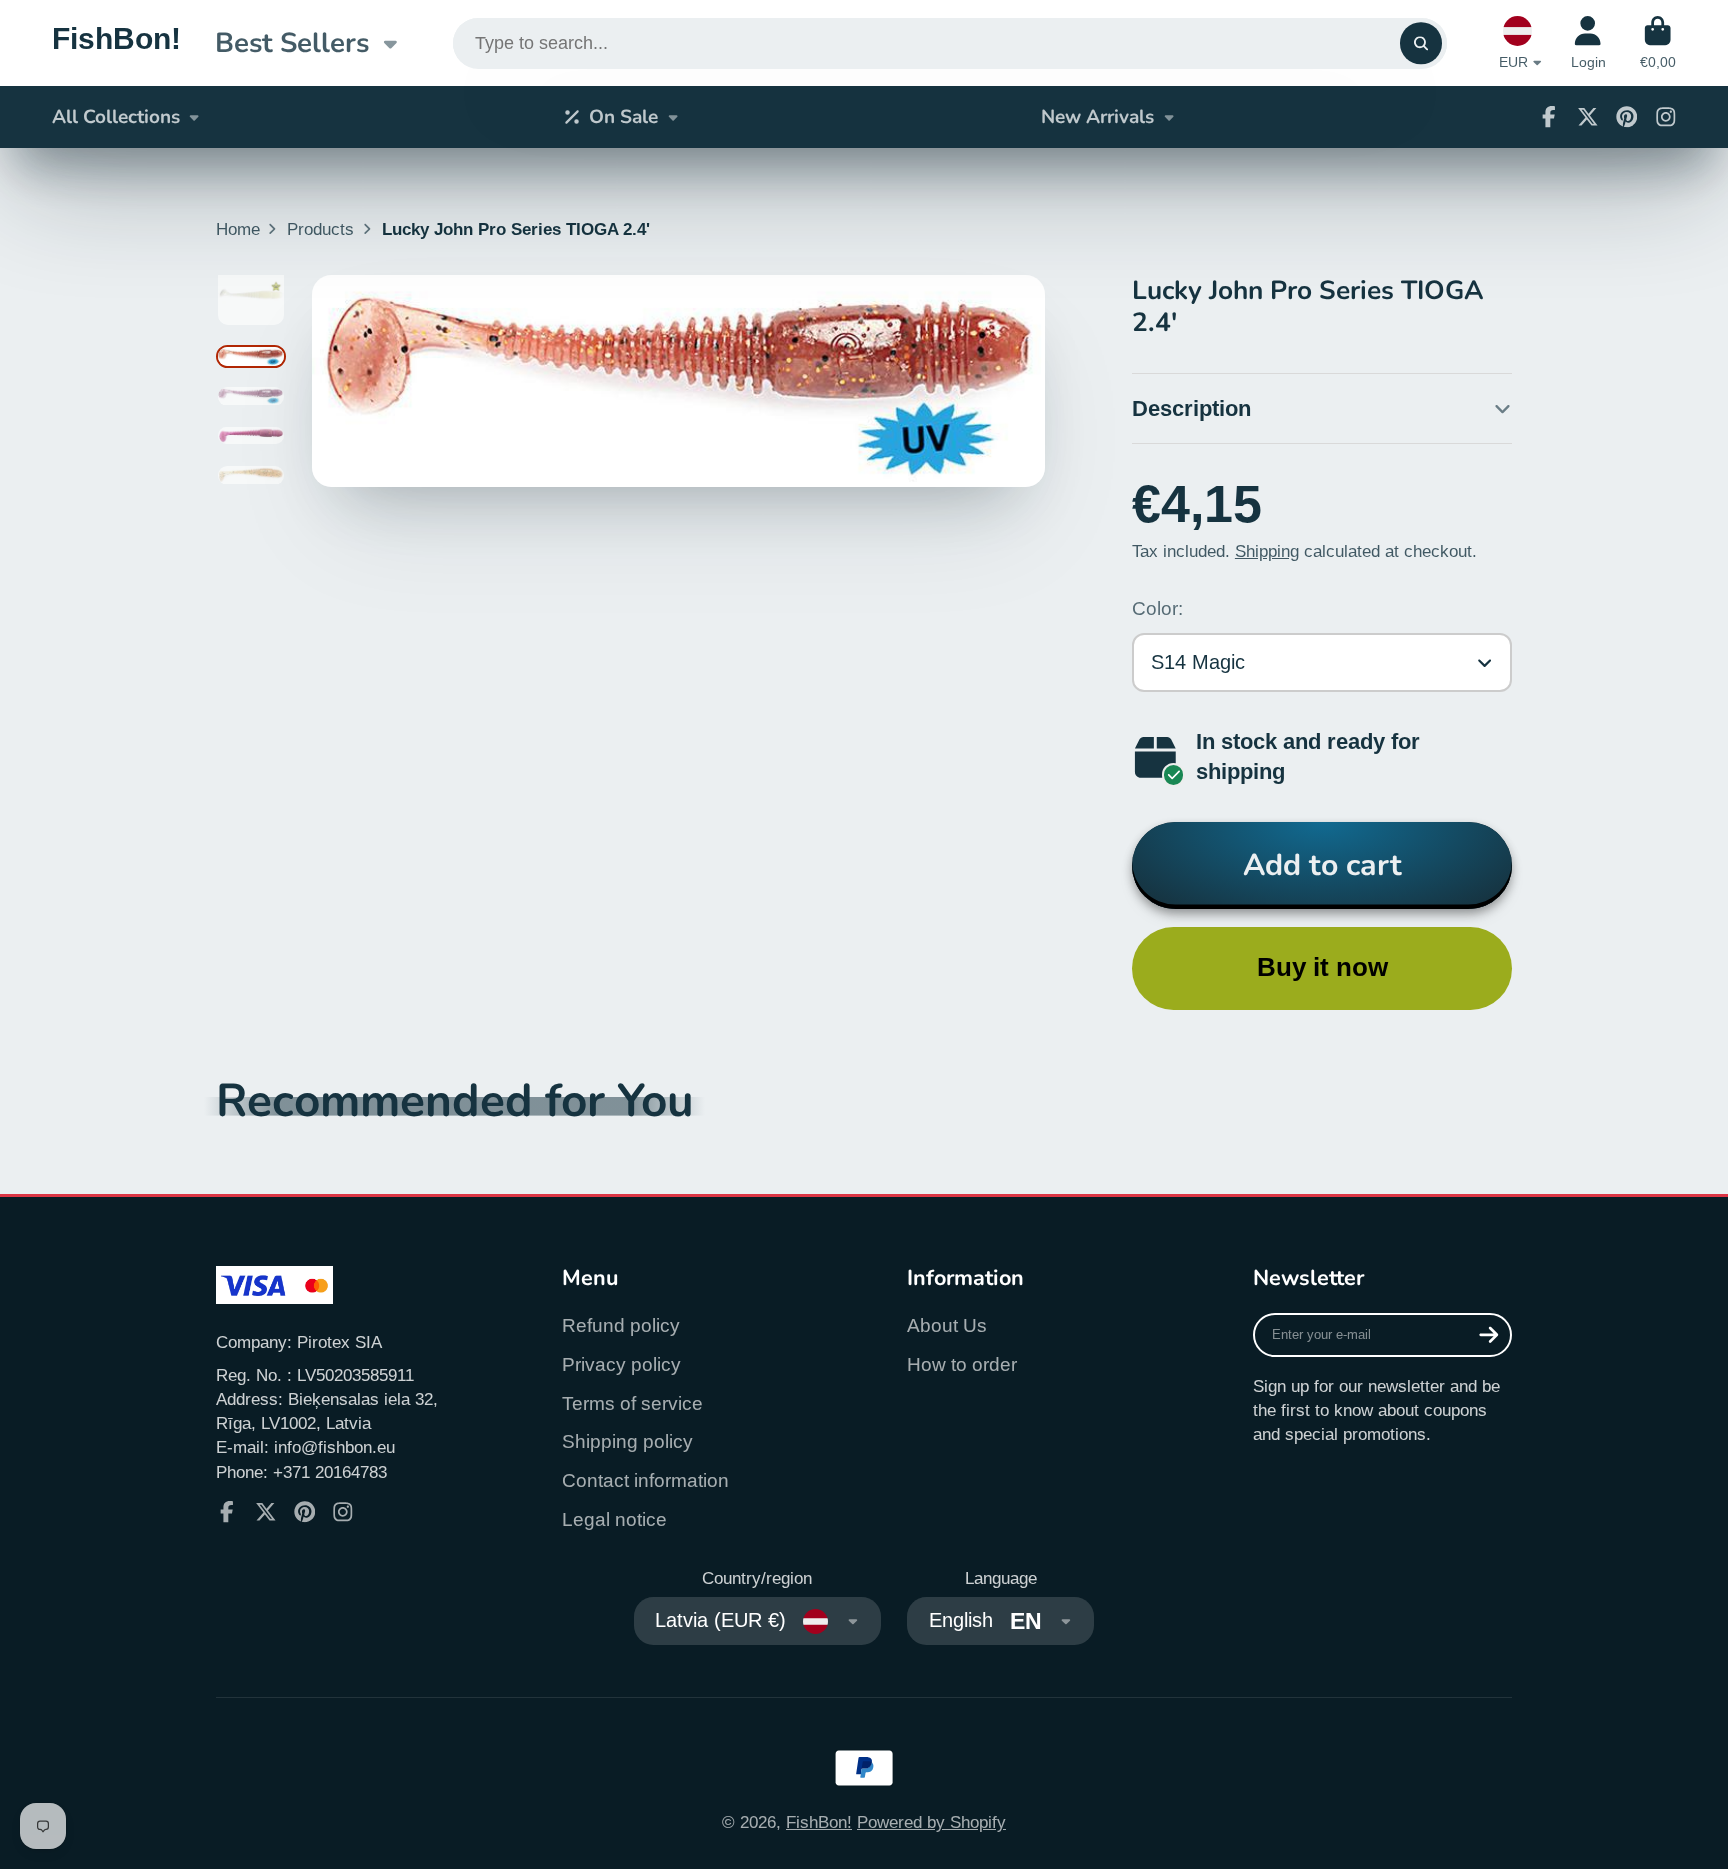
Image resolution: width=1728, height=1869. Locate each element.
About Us (947, 1325)
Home (238, 229)
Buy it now (1322, 967)
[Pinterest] (1627, 117)
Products (320, 229)
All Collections (116, 117)
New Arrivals (1097, 117)
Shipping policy (627, 1441)
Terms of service (632, 1403)
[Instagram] (1666, 117)
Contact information (645, 1480)
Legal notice (614, 1519)
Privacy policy (621, 1364)
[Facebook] (1549, 117)
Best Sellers (292, 43)
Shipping (1267, 551)
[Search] (1420, 43)
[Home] (116, 42)
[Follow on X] (1588, 117)
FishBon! (819, 1822)
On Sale (623, 117)
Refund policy (621, 1325)
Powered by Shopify (931, 1822)
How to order (962, 1364)
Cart (1658, 43)
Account (1588, 43)
